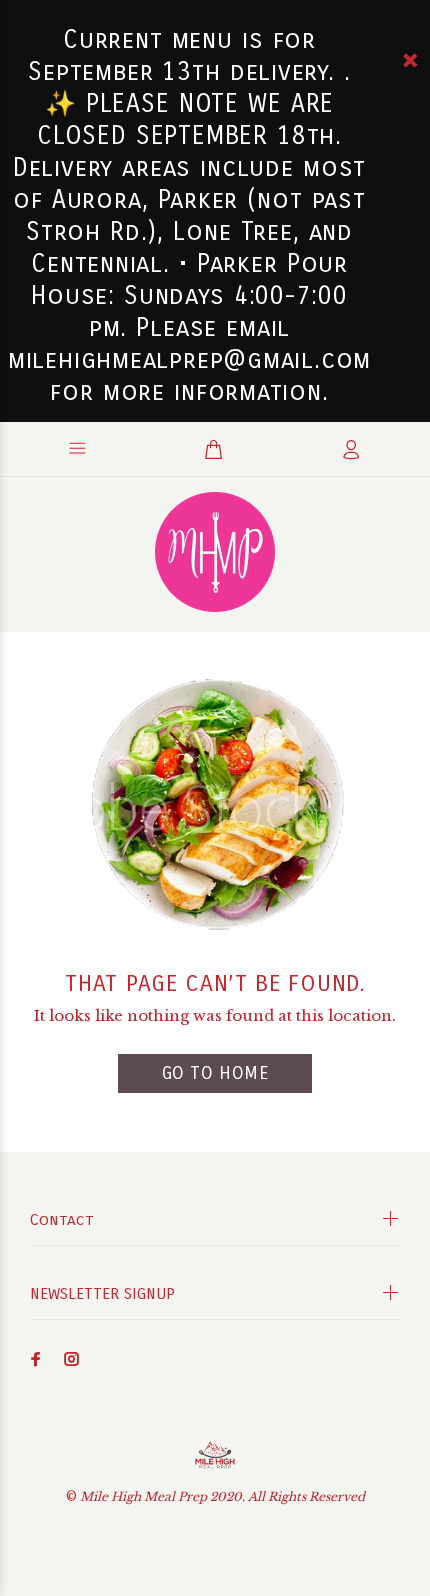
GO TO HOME (215, 1073)
